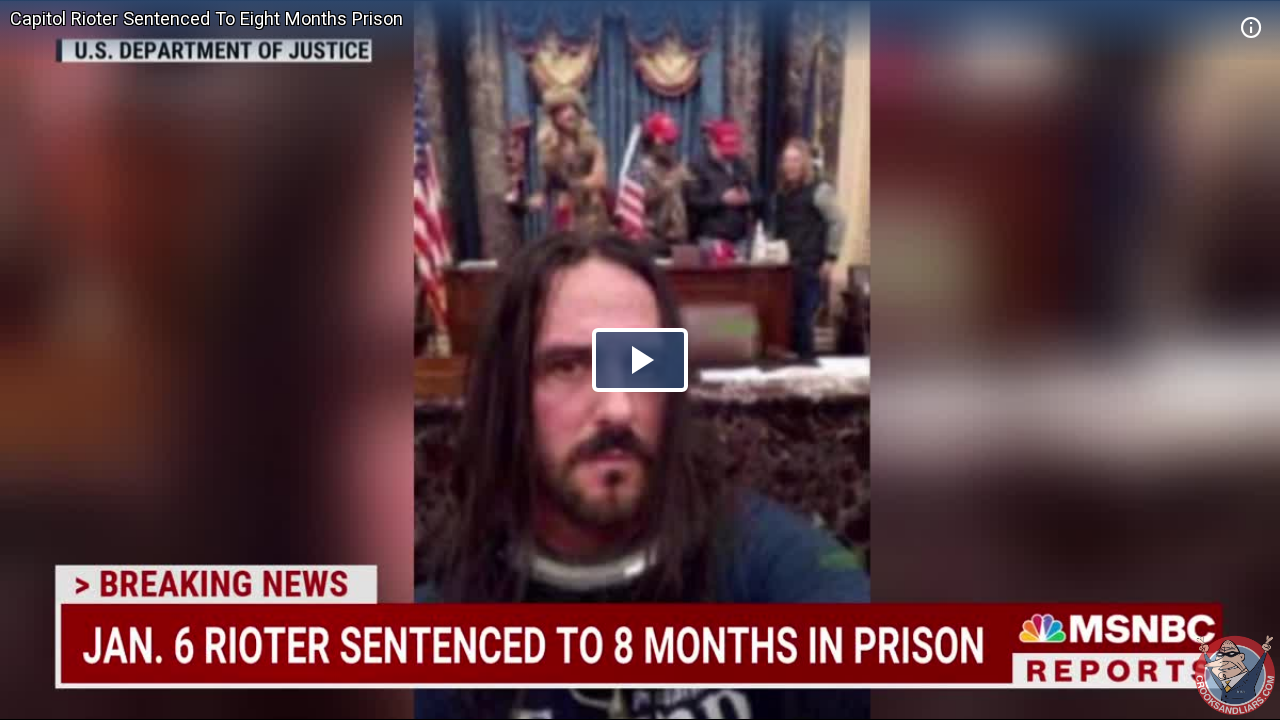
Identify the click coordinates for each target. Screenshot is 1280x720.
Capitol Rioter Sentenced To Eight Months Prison (206, 18)
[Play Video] (640, 360)
